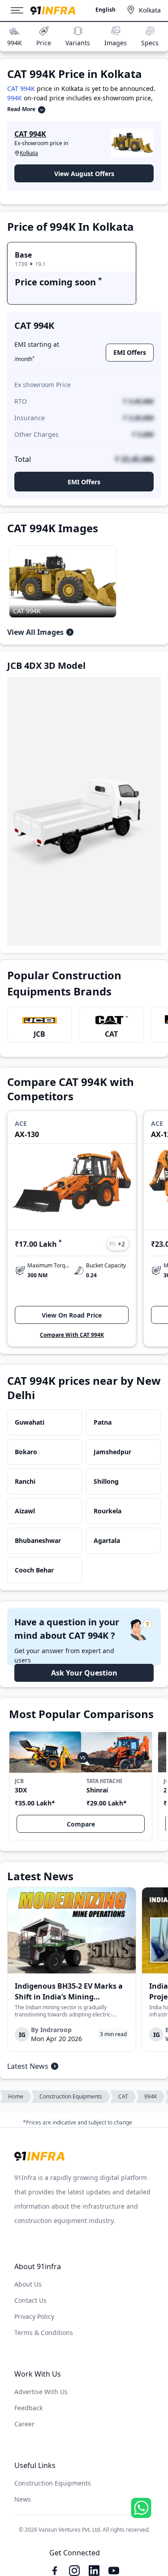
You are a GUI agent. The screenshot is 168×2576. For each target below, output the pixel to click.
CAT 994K (21, 88)
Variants (78, 43)
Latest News (28, 2066)
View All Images (35, 632)
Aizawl (25, 1511)
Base (23, 255)
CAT (111, 1034)
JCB (39, 1034)
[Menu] (21, 10)
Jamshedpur (112, 1452)
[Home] (53, 11)
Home (16, 2096)
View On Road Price (72, 1315)
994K (15, 43)
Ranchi (25, 1481)
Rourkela (108, 1511)
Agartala (107, 1540)
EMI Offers (130, 352)
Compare (81, 1824)
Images (116, 43)
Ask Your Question (84, 1673)
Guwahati (30, 1422)
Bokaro (26, 1452)
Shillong (106, 1481)
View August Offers (84, 174)
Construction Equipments (71, 2096)
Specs (150, 43)
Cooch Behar (34, 1570)
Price (44, 43)
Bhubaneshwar (38, 1540)
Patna (103, 1422)
